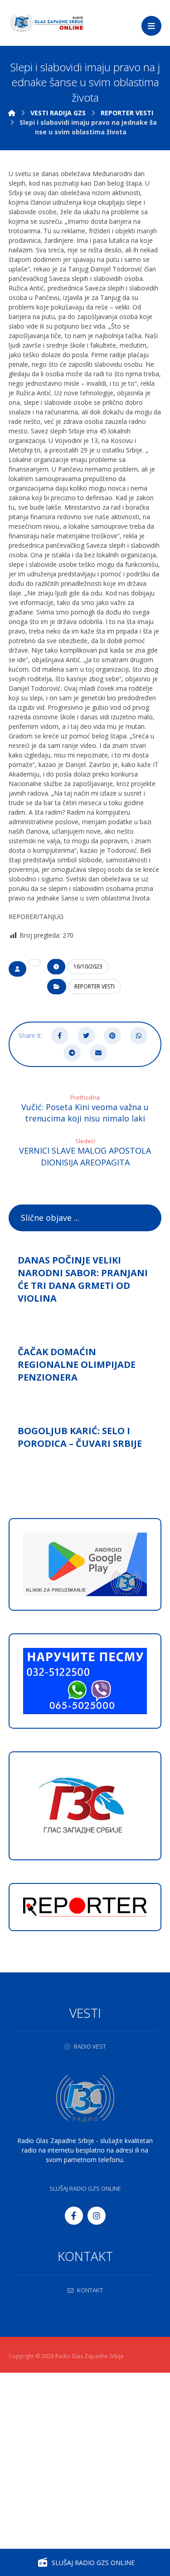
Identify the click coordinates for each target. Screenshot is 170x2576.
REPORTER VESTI (95, 986)
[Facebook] (74, 2216)
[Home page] (12, 113)
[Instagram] (97, 2216)
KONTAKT (90, 2290)
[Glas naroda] (47, 23)
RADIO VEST (90, 2046)
